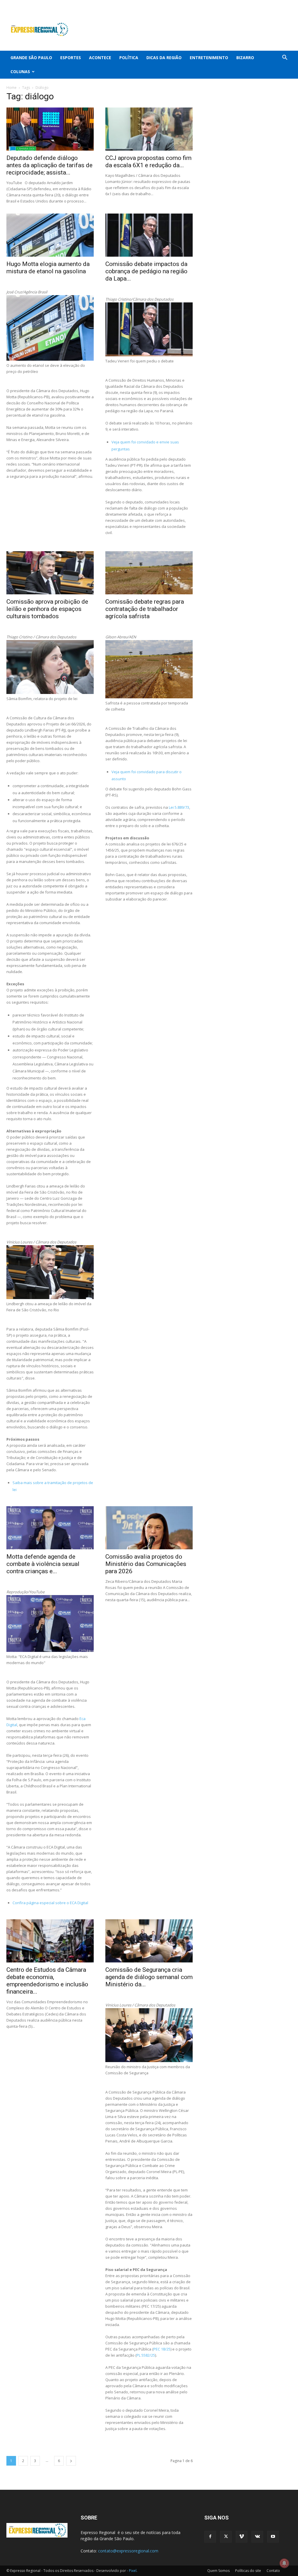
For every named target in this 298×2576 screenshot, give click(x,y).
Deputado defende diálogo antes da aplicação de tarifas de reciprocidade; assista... (49, 165)
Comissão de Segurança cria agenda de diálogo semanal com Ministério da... (149, 1977)
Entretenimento (209, 58)
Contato (273, 2571)
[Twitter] (258, 4)
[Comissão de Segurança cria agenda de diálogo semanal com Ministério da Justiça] (149, 1941)
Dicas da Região (164, 58)
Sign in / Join (116, 4)
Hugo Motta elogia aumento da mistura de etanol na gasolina (48, 268)
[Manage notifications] (284, 2563)
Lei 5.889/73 (179, 807)
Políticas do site (248, 2571)
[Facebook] (249, 4)
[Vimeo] (268, 4)
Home (11, 88)
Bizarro (245, 58)
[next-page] (71, 2461)
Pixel (133, 2571)
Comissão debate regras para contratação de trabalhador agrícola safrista (145, 609)
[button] (285, 58)
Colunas (20, 72)
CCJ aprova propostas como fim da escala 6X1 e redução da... (148, 162)
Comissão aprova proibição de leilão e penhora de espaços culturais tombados (47, 609)
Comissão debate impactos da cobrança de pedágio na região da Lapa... (146, 271)
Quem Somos (218, 2571)
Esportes (71, 58)
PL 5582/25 (146, 2355)
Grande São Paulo (31, 58)
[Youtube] (287, 4)
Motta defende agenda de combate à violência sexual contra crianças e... (43, 1564)
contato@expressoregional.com (128, 2551)
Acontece (100, 58)
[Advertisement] (186, 29)
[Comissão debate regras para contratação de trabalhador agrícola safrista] (149, 573)
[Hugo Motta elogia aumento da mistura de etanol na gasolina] (50, 235)
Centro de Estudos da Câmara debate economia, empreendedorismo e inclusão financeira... (47, 1981)
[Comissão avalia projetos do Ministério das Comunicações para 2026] (149, 1528)
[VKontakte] (278, 4)
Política (129, 58)
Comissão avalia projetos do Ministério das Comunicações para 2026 (146, 1564)
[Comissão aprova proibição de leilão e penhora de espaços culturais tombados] (50, 573)
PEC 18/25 (162, 2349)
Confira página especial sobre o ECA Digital (51, 1903)
